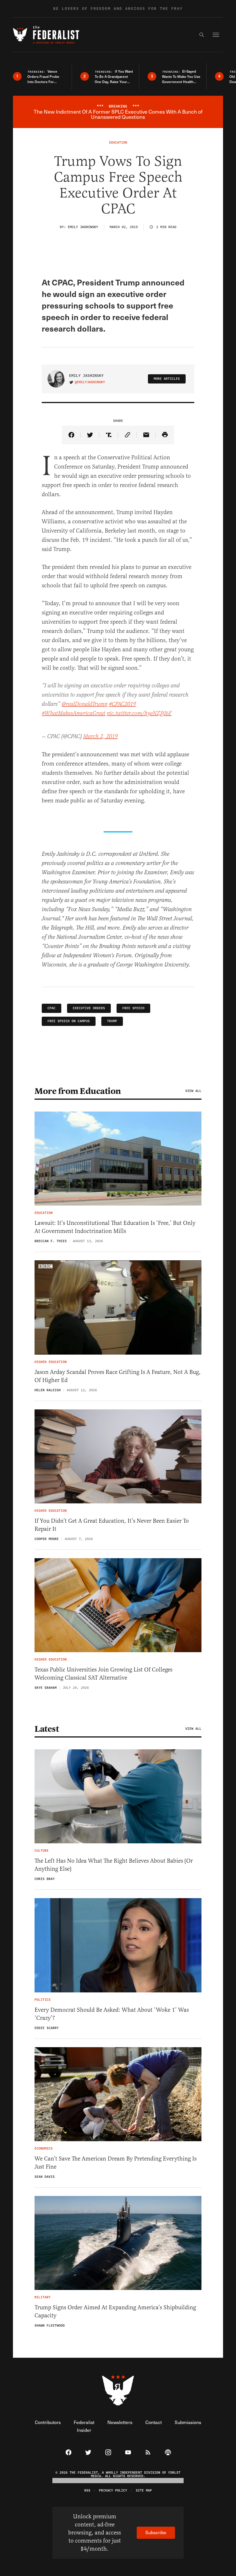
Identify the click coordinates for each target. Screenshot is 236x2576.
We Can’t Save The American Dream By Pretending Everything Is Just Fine (116, 2163)
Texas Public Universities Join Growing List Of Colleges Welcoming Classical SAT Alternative (103, 1674)
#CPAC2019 (122, 704)
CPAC (52, 1008)
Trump (112, 1021)
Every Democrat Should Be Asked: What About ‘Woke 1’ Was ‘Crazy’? (112, 2014)
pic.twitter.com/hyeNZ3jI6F (139, 713)
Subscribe (156, 2532)
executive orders (89, 1008)
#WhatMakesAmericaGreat (74, 713)
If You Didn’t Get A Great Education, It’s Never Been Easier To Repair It (112, 1525)
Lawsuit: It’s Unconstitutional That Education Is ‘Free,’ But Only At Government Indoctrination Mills (115, 1227)
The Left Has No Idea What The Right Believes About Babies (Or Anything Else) (114, 1865)
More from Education (78, 1091)
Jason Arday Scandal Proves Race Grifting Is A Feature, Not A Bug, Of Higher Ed (118, 1376)
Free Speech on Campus (69, 1021)
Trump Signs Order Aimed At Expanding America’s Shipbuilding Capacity (115, 2311)
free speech (133, 1008)
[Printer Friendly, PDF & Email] (165, 435)
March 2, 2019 (100, 737)
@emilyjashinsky (90, 382)
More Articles (167, 379)
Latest (47, 1729)
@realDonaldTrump (84, 704)
